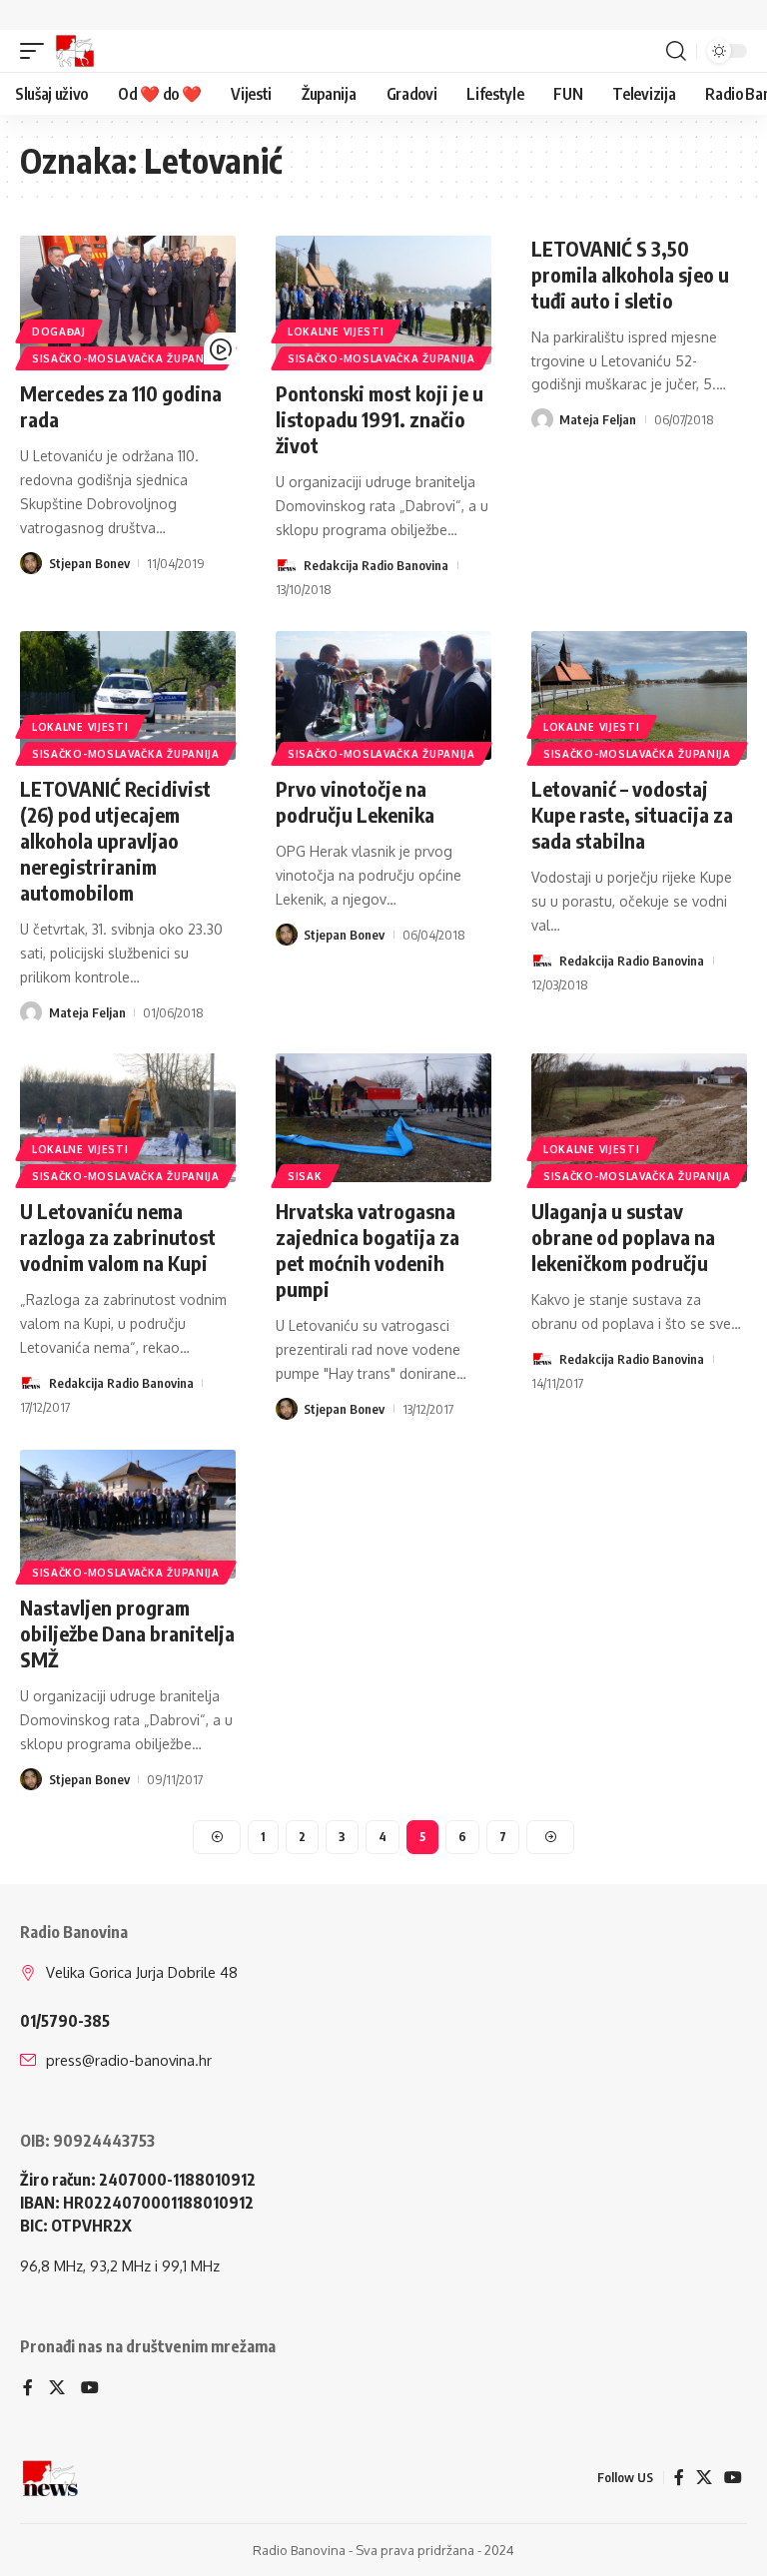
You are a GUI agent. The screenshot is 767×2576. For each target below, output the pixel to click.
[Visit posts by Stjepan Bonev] (31, 563)
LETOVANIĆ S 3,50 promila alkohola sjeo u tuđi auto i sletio (630, 274)
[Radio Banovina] (75, 51)
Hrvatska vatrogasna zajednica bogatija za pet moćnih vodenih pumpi (368, 1250)
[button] (37, 51)
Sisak (305, 1176)
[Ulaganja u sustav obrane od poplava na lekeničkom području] (639, 1118)
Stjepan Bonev (89, 563)
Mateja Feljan (598, 419)
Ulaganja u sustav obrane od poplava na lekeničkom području (623, 1237)
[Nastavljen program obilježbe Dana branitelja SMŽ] (128, 1515)
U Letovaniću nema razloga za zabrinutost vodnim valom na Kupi (118, 1237)
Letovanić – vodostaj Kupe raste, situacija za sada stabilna (632, 814)
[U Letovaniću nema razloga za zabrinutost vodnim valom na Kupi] (128, 1118)
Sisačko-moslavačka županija (126, 358)
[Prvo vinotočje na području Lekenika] (383, 696)
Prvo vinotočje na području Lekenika (355, 801)
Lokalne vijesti (336, 331)
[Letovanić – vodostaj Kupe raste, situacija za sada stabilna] (639, 696)
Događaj (59, 331)
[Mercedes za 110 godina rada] (128, 301)
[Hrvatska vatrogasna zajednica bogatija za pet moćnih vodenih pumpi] (383, 1118)
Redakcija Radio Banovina (376, 565)
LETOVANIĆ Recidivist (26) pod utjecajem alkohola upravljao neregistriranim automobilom (115, 840)
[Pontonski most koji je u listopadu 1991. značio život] (383, 301)
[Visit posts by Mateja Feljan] (542, 419)
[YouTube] (90, 2389)
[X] (57, 2389)
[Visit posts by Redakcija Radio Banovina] (287, 565)
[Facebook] (28, 2389)
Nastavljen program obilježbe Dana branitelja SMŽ (127, 1633)
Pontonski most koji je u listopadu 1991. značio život (380, 419)
